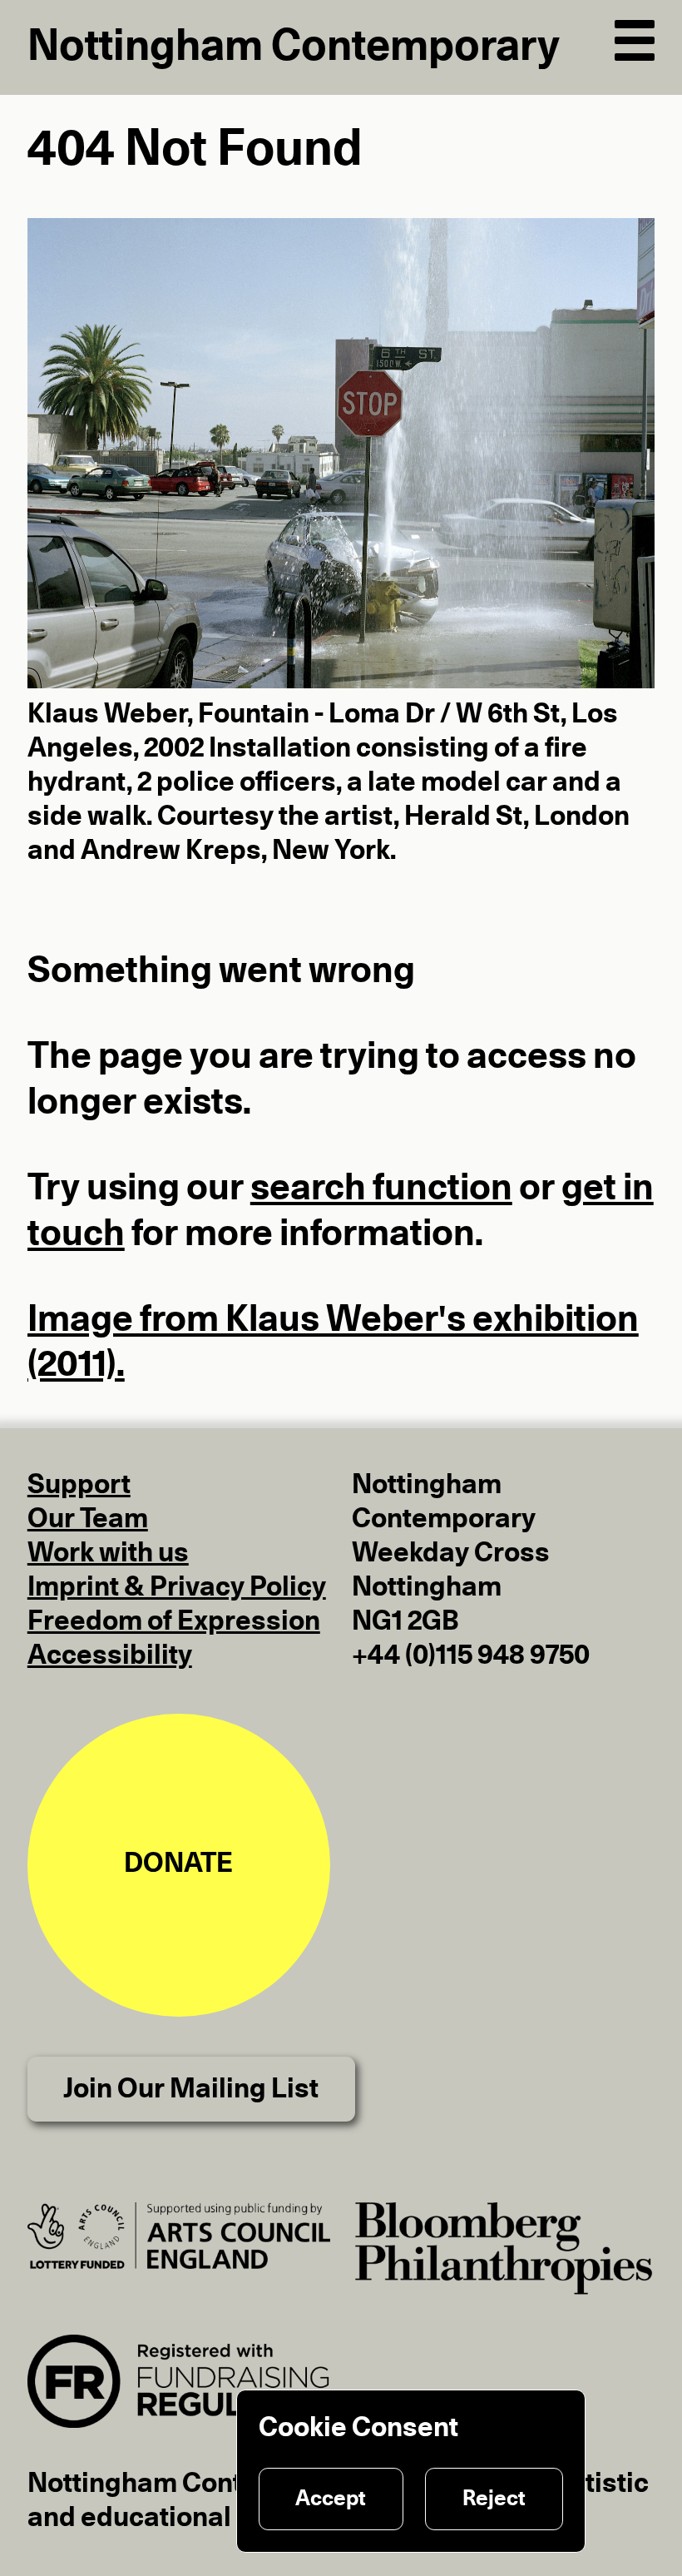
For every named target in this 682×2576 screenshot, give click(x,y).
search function (381, 1189)
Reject (494, 2499)
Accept (331, 2499)
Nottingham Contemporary (294, 47)
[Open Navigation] (635, 37)
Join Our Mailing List (191, 2090)
